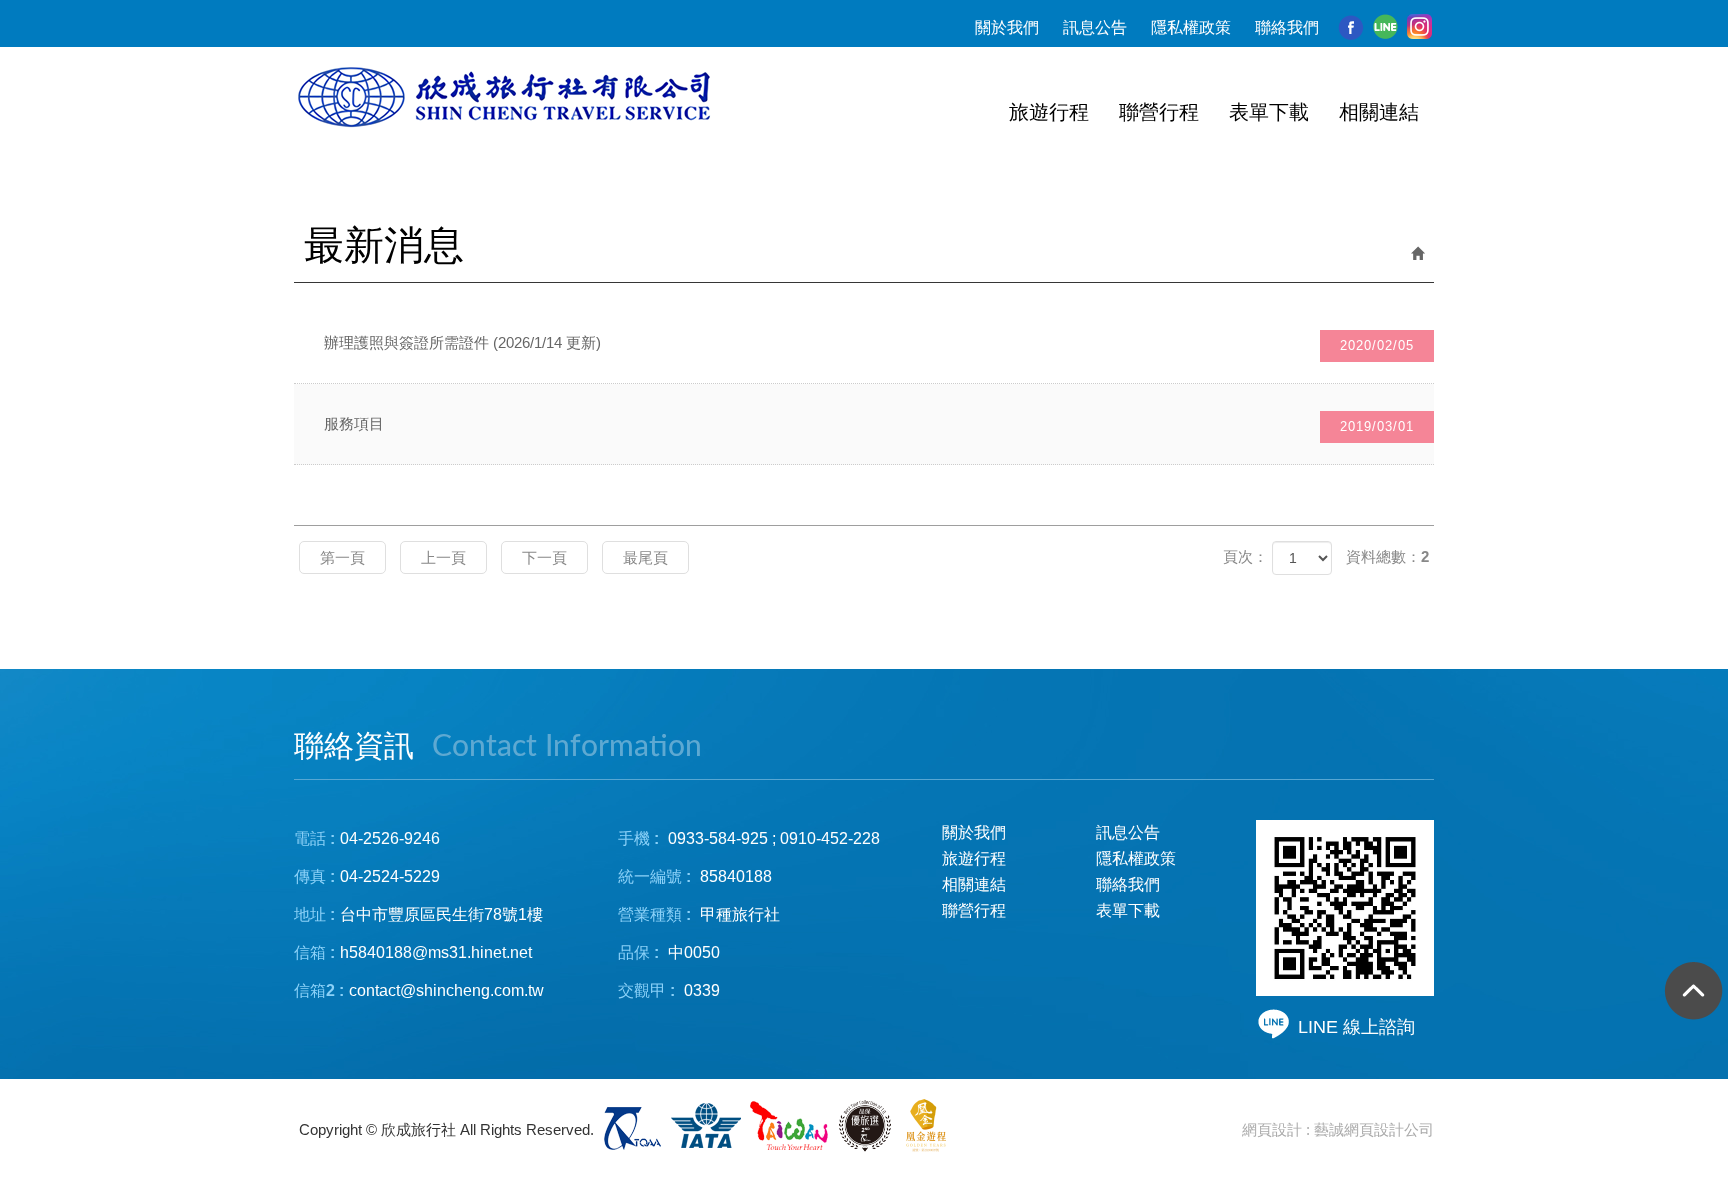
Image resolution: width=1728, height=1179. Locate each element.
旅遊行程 (974, 858)
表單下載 (1128, 910)
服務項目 (869, 424)
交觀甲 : (646, 990)
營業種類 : (654, 914)
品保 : (638, 952)
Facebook (1351, 27)
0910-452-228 (830, 838)
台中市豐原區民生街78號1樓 (441, 914)
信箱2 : (319, 990)
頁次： (1245, 556)
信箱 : (314, 952)
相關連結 (974, 884)
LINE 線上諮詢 (1356, 1027)
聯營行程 (974, 910)
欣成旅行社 (507, 98)
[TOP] (1688, 997)
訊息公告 (1095, 27)
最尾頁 (645, 557)
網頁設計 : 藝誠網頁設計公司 (1338, 1129)
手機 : (638, 838)
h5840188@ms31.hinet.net (413, 952)
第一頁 (342, 557)
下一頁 (544, 557)
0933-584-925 (718, 838)
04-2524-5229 (390, 876)
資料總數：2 (1387, 556)
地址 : (314, 914)
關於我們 (1007, 27)
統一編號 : (654, 876)
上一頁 (443, 557)
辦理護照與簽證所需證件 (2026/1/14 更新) (869, 343)
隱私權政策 (1191, 27)
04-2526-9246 (390, 838)
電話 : (314, 838)
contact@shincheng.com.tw (446, 990)
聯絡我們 (1287, 27)
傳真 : (314, 876)
